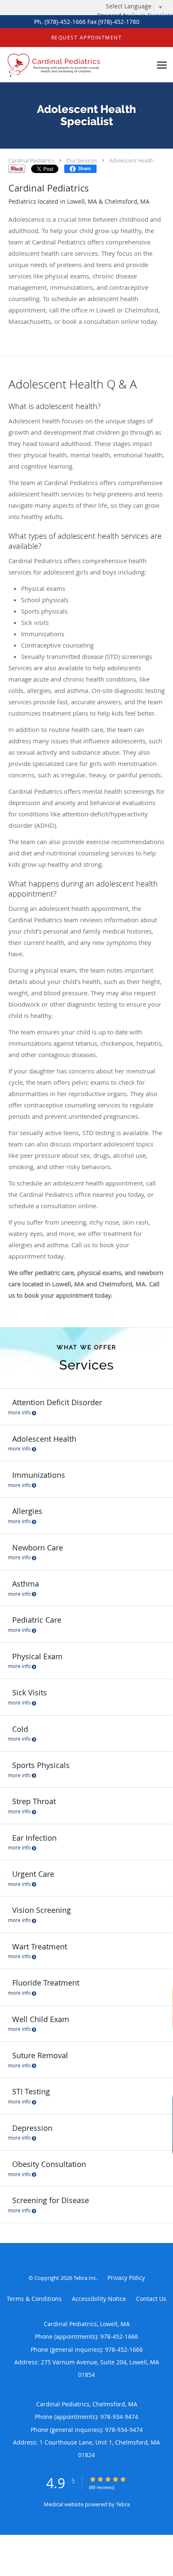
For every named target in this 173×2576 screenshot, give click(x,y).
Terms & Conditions (34, 2299)
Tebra (123, 2504)
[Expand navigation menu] (162, 65)
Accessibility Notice (99, 2299)
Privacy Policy (126, 2278)
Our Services (82, 160)
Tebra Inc (85, 2278)
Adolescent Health (131, 160)
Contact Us (151, 2299)
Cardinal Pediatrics (31, 160)
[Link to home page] (76, 65)
